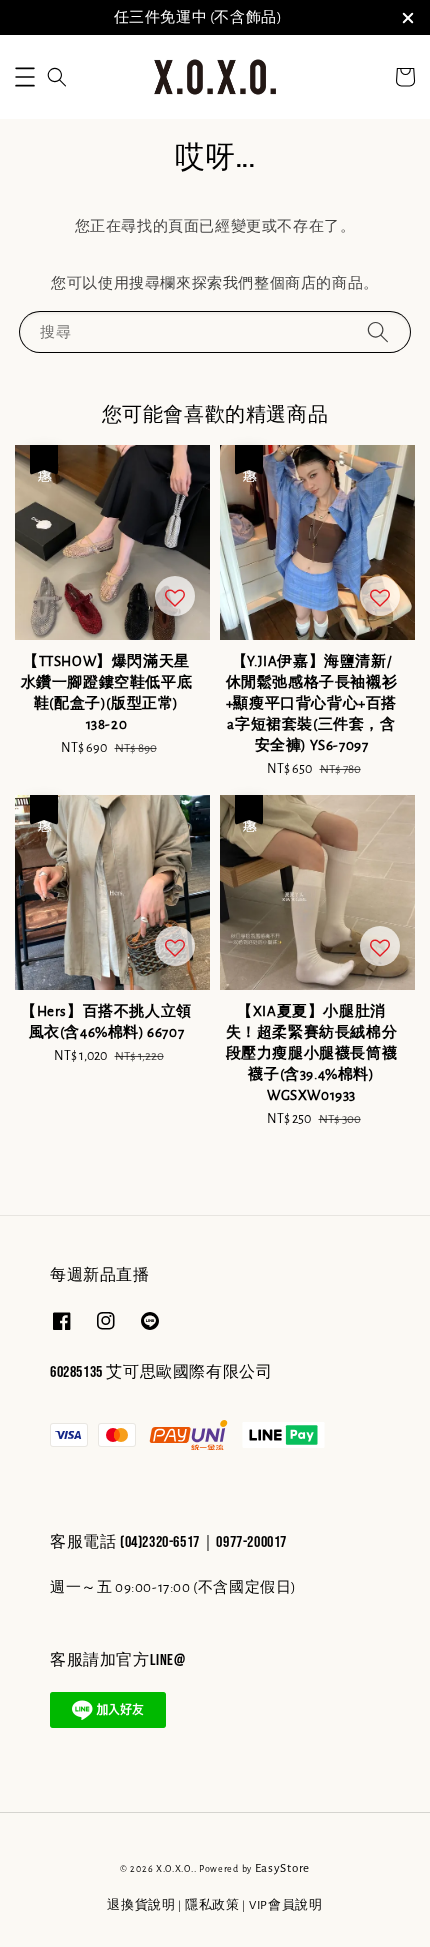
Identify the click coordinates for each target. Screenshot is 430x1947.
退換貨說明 (141, 1905)
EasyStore (282, 1868)
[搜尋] (378, 331)
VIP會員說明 (286, 1905)
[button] (25, 77)
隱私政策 (212, 1905)
